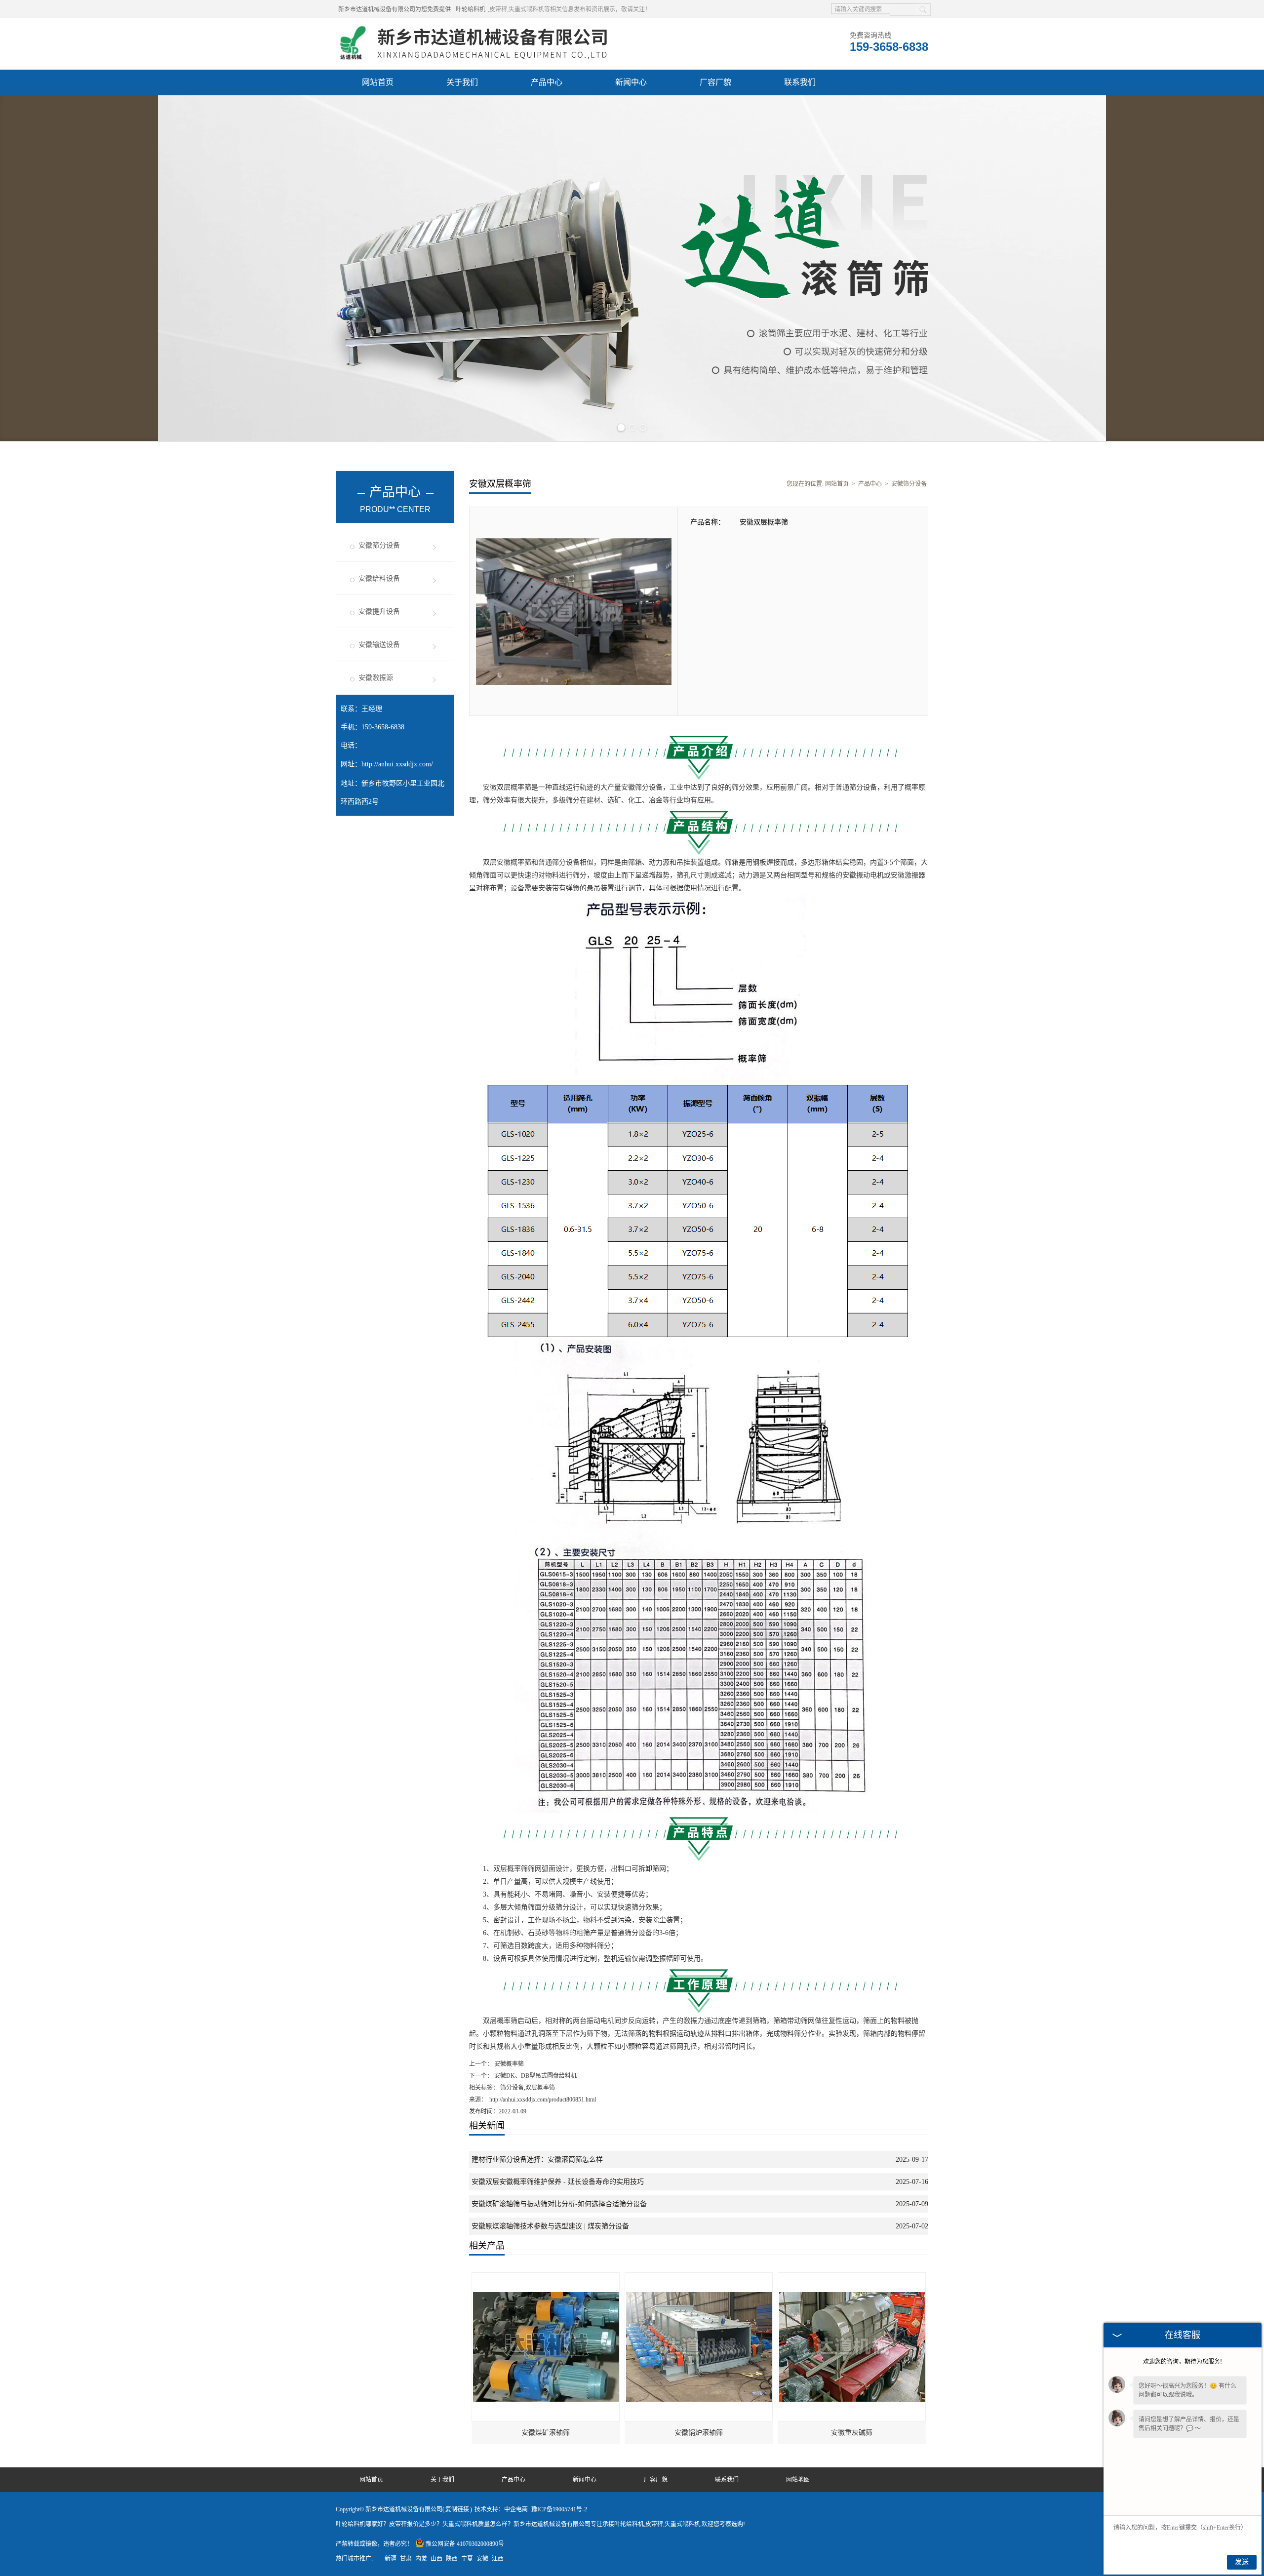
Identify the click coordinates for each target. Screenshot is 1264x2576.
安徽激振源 (376, 678)
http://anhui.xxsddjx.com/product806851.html (543, 2100)
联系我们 (800, 82)
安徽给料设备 (379, 578)
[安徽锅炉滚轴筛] (699, 2277)
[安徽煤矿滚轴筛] (546, 2277)
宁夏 (467, 2559)
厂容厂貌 (715, 82)
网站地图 (798, 2480)
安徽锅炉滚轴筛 (699, 2433)
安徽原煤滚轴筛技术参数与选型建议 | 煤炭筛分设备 (550, 2226)
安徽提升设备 (379, 612)
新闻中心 (631, 82)
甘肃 (406, 2559)
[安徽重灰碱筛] (852, 2277)
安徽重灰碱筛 (852, 2433)
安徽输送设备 (379, 645)
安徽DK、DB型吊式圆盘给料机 (535, 2076)
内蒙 (421, 2559)
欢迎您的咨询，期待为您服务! (1183, 2362)
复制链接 (457, 2509)
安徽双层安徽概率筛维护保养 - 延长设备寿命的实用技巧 (558, 2182)
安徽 (482, 2559)
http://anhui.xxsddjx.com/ (397, 764)
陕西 (452, 2559)
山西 (436, 2559)
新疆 (391, 2559)
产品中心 (547, 82)
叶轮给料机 (471, 9)
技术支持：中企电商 (501, 2509)
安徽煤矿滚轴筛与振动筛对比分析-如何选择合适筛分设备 (559, 2204)
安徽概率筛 (508, 2064)
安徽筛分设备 (379, 545)
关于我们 (462, 82)
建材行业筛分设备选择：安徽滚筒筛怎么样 (537, 2160)
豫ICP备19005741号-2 (559, 2509)
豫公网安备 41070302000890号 (465, 2544)
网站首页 (378, 82)
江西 (498, 2559)
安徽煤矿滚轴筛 (546, 2433)
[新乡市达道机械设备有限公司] (477, 30)
